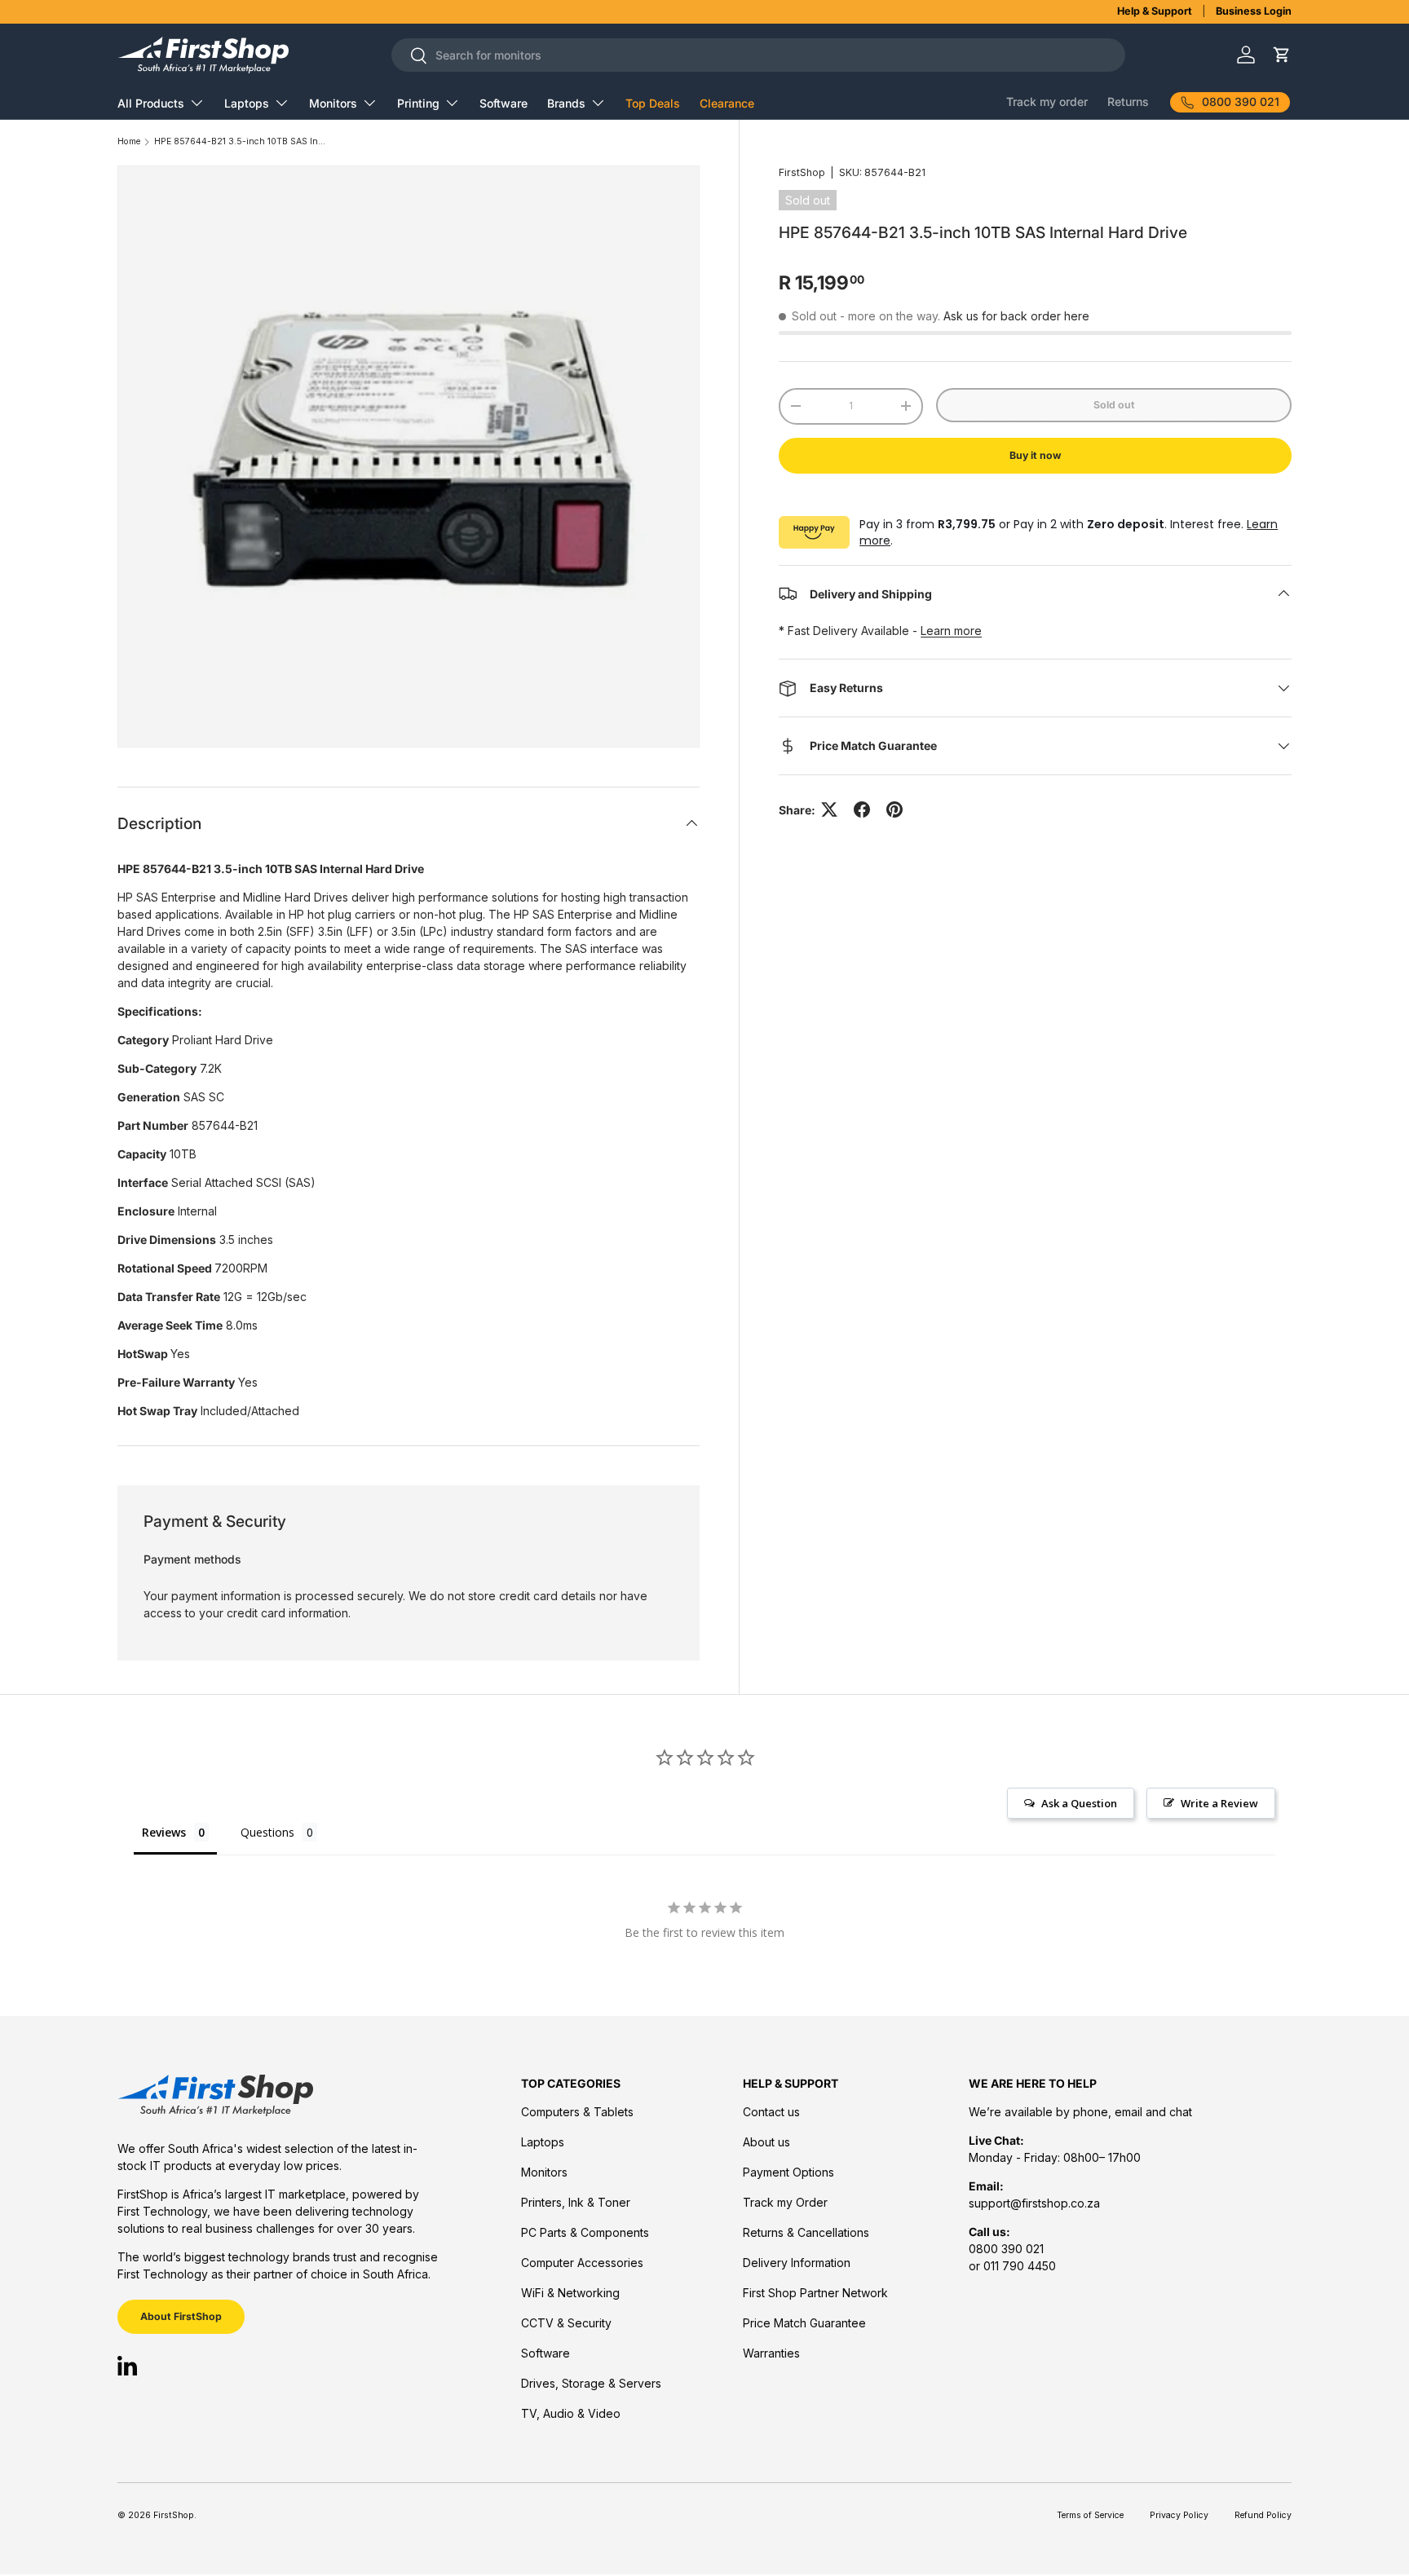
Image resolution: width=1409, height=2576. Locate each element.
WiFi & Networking (570, 2293)
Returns (1128, 101)
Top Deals (653, 103)
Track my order (1047, 101)
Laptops (247, 103)
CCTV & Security (566, 2323)
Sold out (1114, 405)
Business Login (1254, 11)
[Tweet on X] (829, 809)
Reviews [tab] (164, 1832)
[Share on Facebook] (862, 809)
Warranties (771, 2353)
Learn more (951, 631)
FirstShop (802, 172)
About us (766, 2142)
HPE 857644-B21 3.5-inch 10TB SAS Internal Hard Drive (240, 142)
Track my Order (785, 2202)
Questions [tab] (267, 1832)
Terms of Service (1090, 2515)
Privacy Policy (1179, 2515)
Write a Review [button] (1219, 1803)
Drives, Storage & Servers (591, 2383)
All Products (151, 103)
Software (504, 103)
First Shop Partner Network (815, 2293)
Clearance (727, 103)
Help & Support (1155, 11)
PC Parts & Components (585, 2232)
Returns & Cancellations (806, 2232)
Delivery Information (797, 2263)
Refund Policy (1263, 2515)
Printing (418, 103)
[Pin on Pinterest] (894, 809)
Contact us (771, 2112)
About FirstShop (181, 2316)
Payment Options (788, 2172)
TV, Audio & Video (571, 2413)
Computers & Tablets (577, 2112)
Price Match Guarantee (804, 2323)
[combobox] (758, 55)
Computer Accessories (582, 2263)
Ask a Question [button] (1079, 1803)
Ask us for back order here (1016, 316)
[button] (1281, 55)
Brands (566, 103)
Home (129, 142)
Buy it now (1035, 455)
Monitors (333, 103)
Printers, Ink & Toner (576, 2202)
